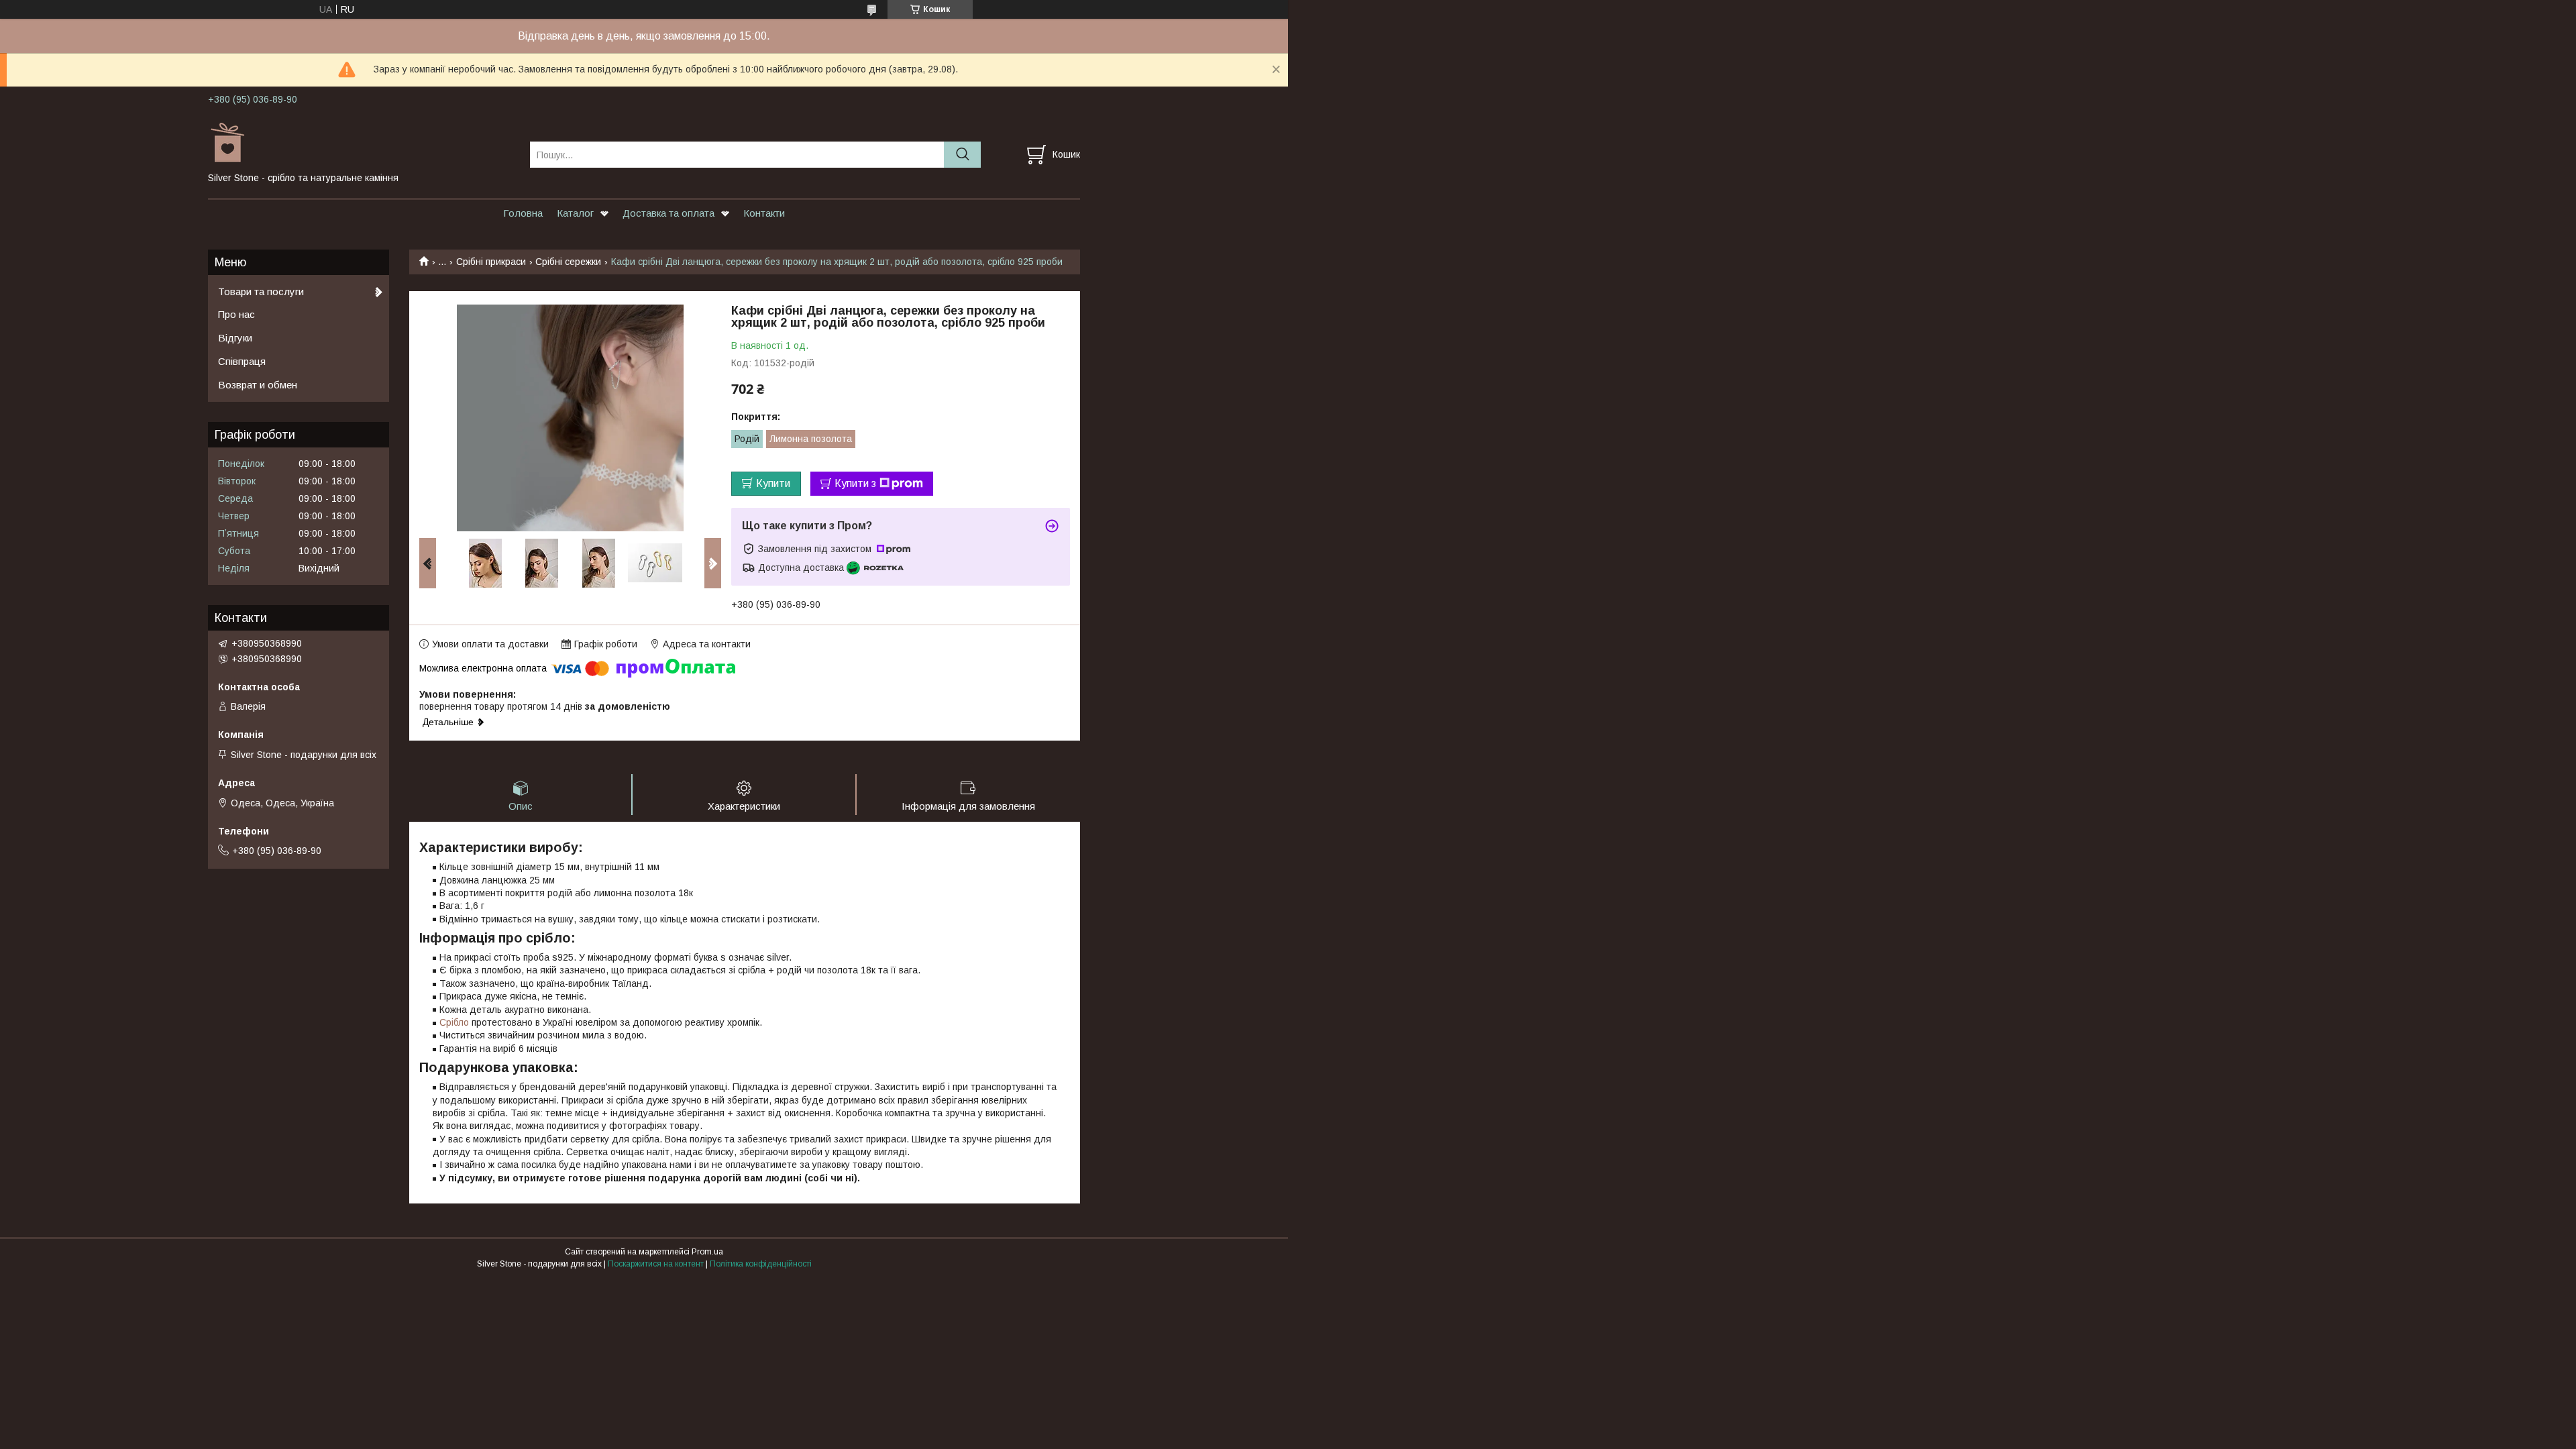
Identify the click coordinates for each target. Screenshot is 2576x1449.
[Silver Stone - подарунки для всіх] (361, 142)
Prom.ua (707, 1252)
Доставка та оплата (668, 213)
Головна (523, 213)
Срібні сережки (568, 262)
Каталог (575, 213)
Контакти (764, 213)
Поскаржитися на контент (656, 1264)
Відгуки (235, 338)
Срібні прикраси (491, 262)
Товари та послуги (261, 291)
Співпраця (242, 361)
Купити (773, 483)
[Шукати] (962, 155)
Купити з (855, 483)
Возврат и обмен (258, 385)
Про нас (236, 314)
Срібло (454, 1022)
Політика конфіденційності (761, 1264)
